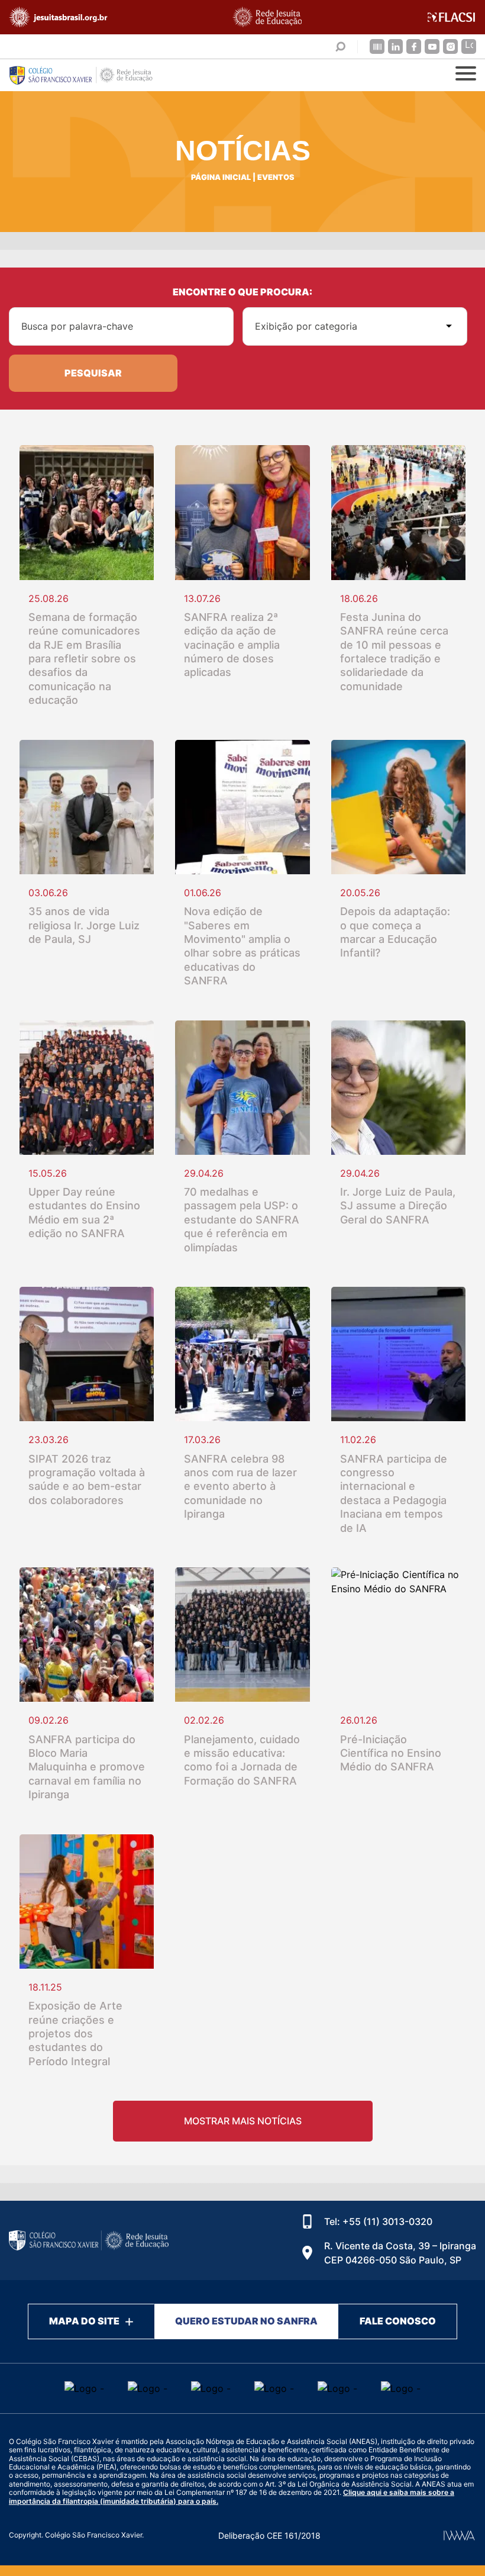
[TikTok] (469, 46)
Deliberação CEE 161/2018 (269, 2535)
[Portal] (377, 46)
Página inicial (221, 177)
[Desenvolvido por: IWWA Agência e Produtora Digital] (459, 2535)
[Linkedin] (395, 46)
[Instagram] (450, 46)
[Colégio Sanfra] (89, 75)
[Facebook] (414, 46)
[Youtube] (432, 46)
